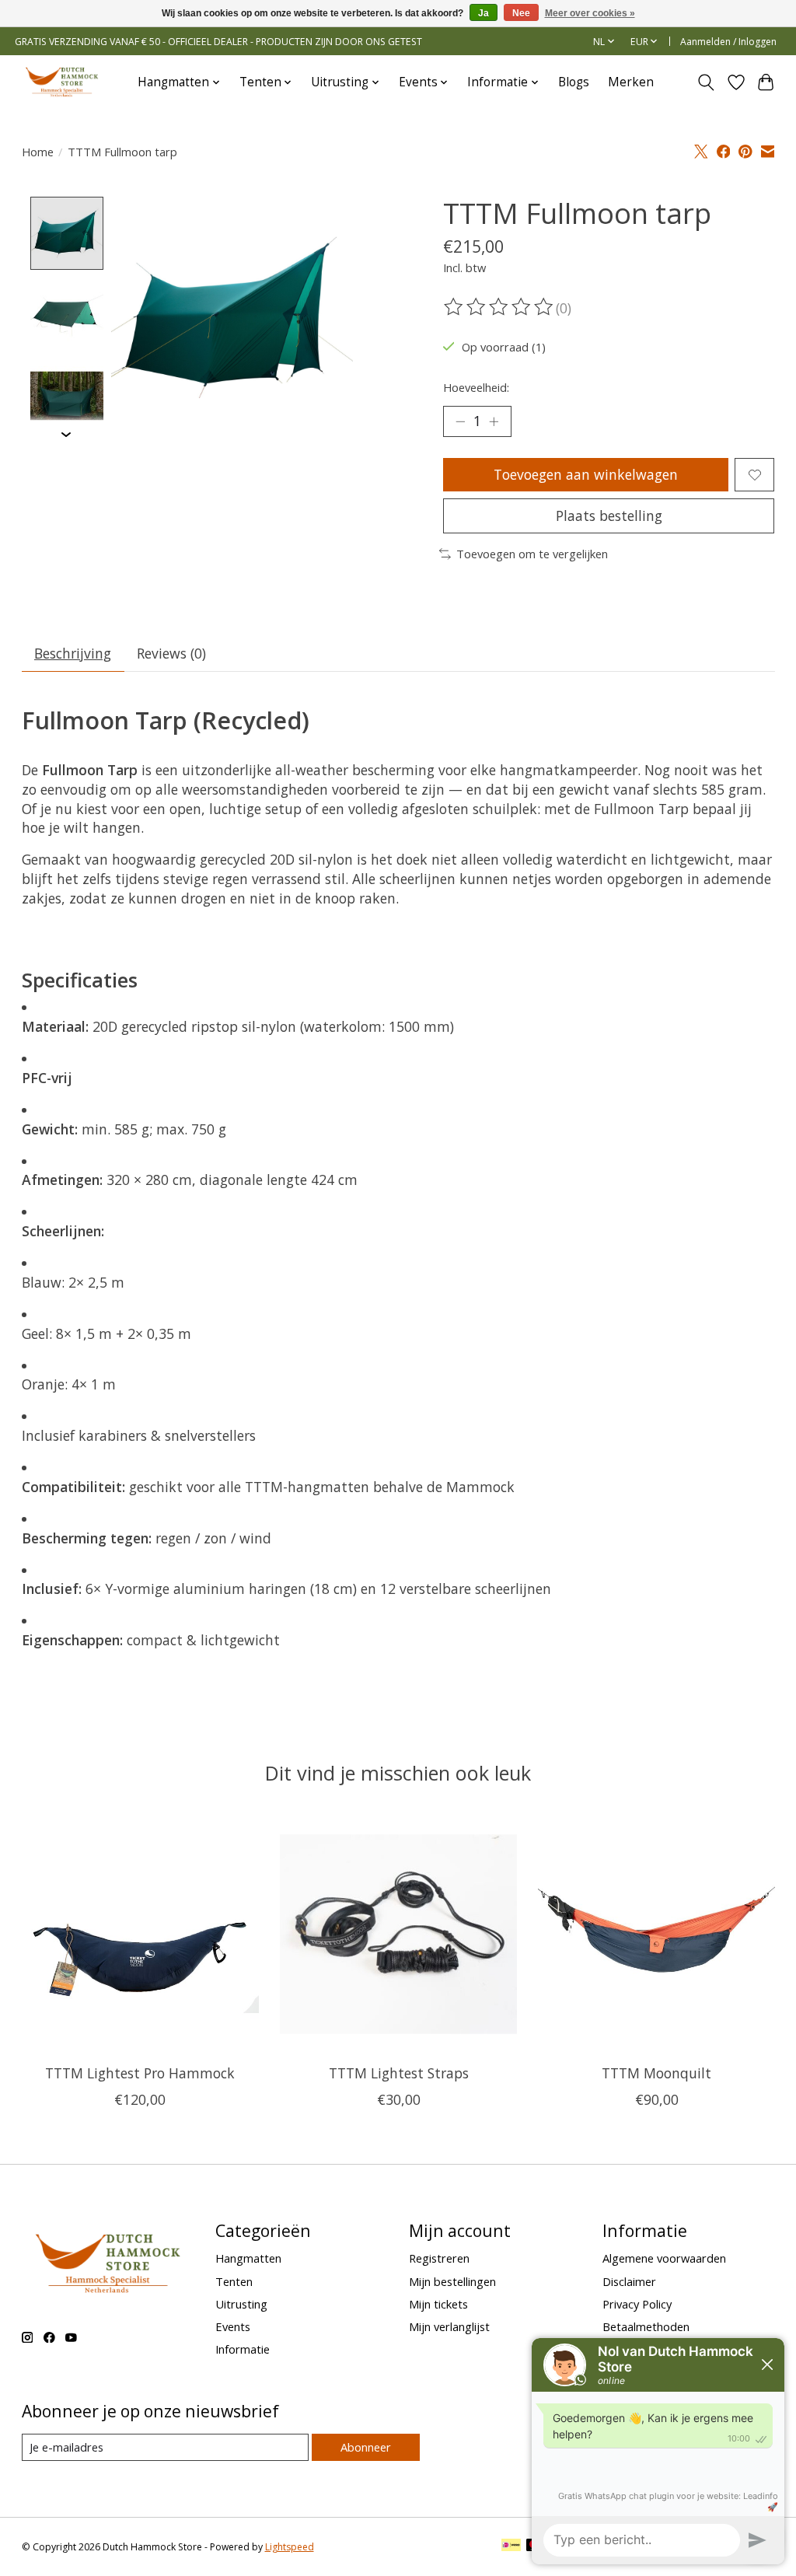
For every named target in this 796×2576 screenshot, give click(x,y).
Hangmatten (248, 2258)
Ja (484, 13)
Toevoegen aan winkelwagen (586, 474)
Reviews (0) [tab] (171, 653)
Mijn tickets (438, 2304)
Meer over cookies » (590, 13)
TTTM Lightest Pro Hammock (140, 2073)
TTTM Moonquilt (656, 2073)
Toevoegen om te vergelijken (532, 554)
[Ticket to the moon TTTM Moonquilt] (656, 1934)
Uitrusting (241, 2304)
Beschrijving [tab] (73, 653)
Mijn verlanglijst (449, 2326)
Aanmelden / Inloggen (728, 42)
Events (233, 2326)
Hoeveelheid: (476, 387)
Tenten (234, 2281)
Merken (631, 82)
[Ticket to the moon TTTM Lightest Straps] (398, 1934)
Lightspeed (290, 2547)
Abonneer (366, 2447)
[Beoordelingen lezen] (500, 307)
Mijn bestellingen (452, 2281)
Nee (521, 13)
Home (38, 152)
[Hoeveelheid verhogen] (494, 421)
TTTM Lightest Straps (398, 2073)
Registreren (439, 2258)
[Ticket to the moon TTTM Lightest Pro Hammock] (140, 1934)
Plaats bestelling (609, 516)
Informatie (243, 2349)
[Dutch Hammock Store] (61, 82)
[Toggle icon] (705, 82)
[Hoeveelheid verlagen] (460, 421)
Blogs (574, 82)
